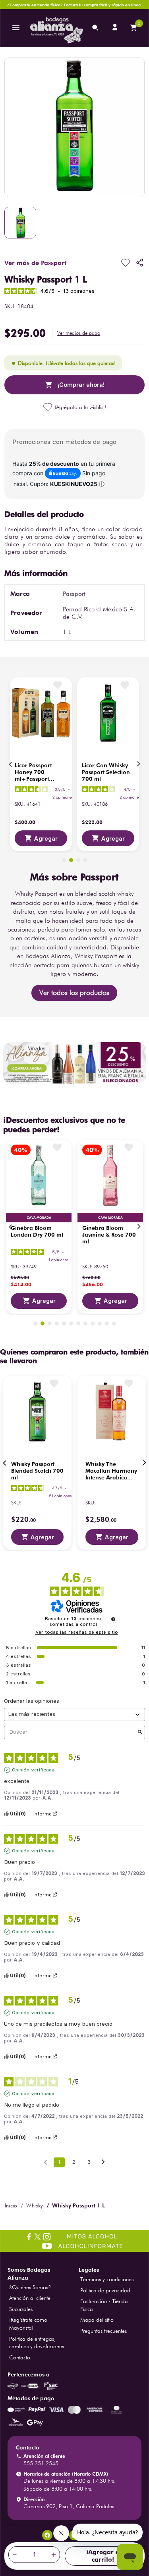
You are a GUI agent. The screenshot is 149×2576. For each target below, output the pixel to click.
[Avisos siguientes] (103, 2163)
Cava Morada (39, 1218)
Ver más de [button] (35, 263)
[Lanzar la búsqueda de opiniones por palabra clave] (140, 1732)
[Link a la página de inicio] (11, 2205)
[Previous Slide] (11, 764)
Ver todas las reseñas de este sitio (77, 1632)
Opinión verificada (33, 1770)
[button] (79, 333)
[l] (116, 28)
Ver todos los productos (74, 992)
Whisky (35, 2205)
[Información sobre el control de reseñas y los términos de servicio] (113, 1619)
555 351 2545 (41, 2463)
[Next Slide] (138, 764)
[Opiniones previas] (45, 2162)
